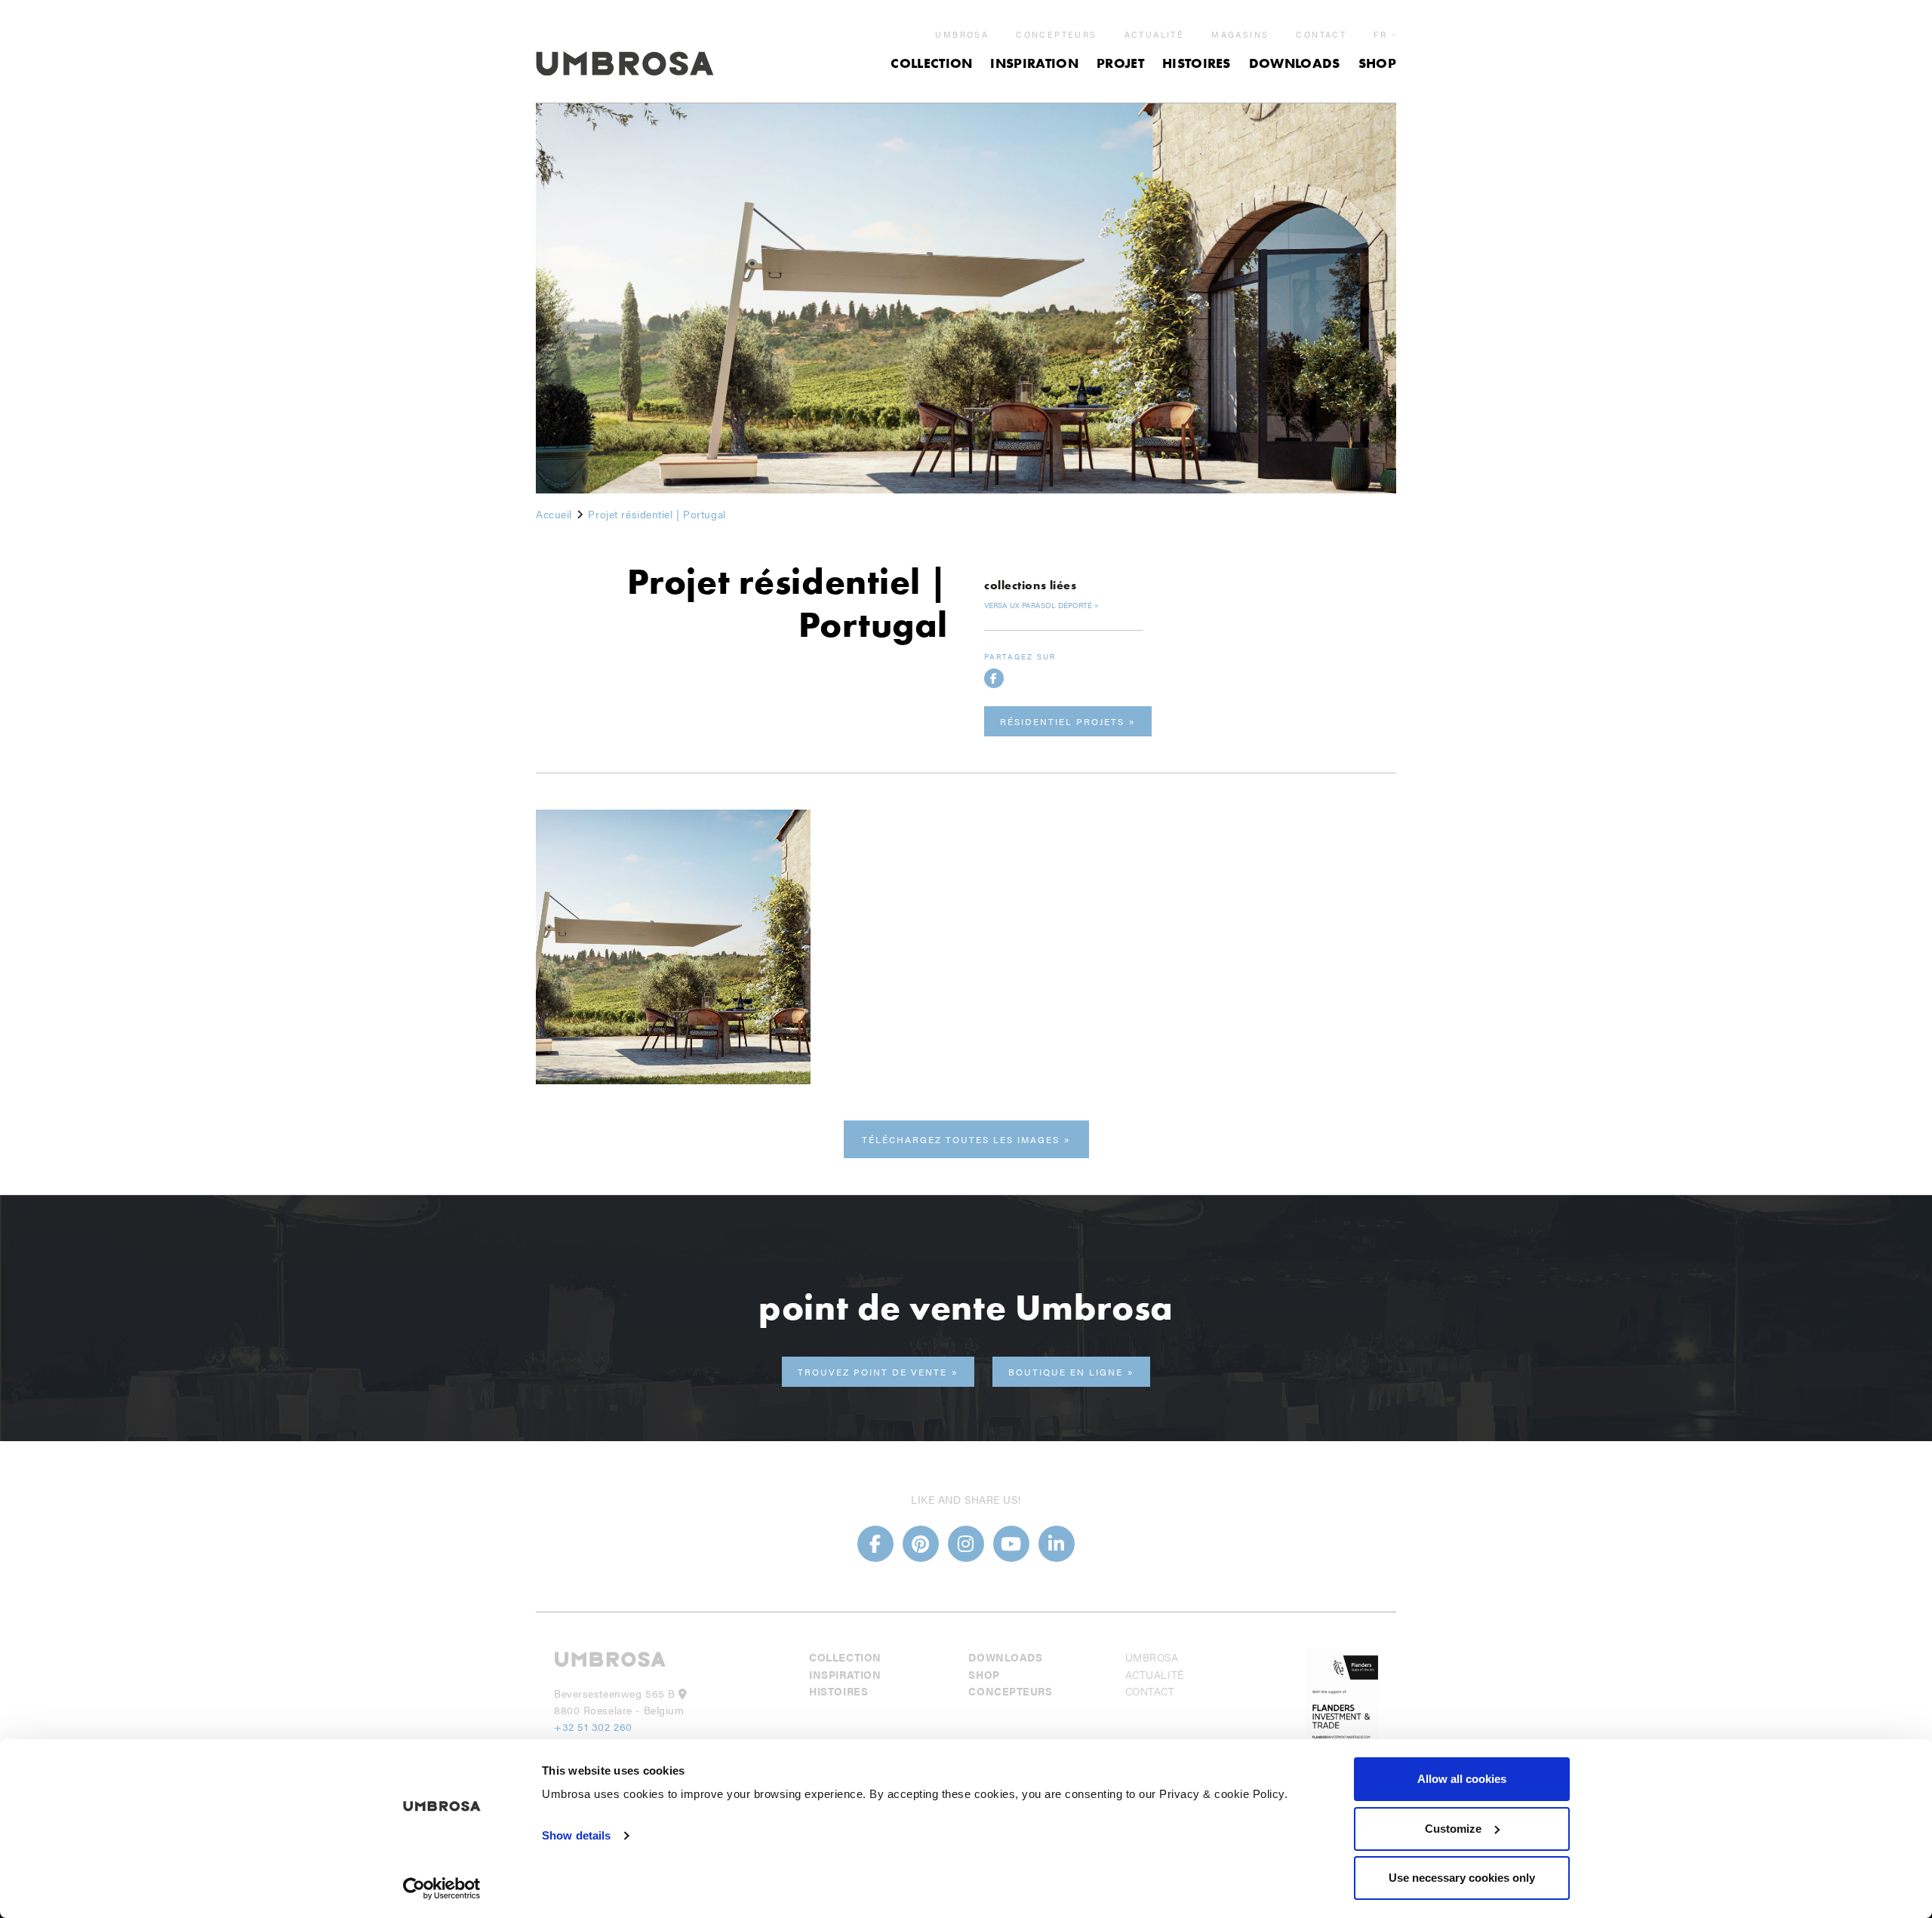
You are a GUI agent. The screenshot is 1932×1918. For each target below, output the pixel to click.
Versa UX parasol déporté (1038, 605)
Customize (1453, 1829)
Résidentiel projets (1062, 721)
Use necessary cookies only (1462, 1878)
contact (1321, 35)
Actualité (1155, 35)
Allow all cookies (1462, 1779)
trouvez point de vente (872, 1372)
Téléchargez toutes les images (961, 1139)
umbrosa (962, 35)
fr (1380, 34)
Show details (576, 1835)
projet (1120, 63)
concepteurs (1056, 35)
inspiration (1034, 63)
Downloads (1295, 63)
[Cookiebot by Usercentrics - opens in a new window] (442, 1889)
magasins (1240, 35)
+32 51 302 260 (593, 1726)
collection (931, 63)
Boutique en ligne (1066, 1372)
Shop (1377, 63)
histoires (1197, 63)
